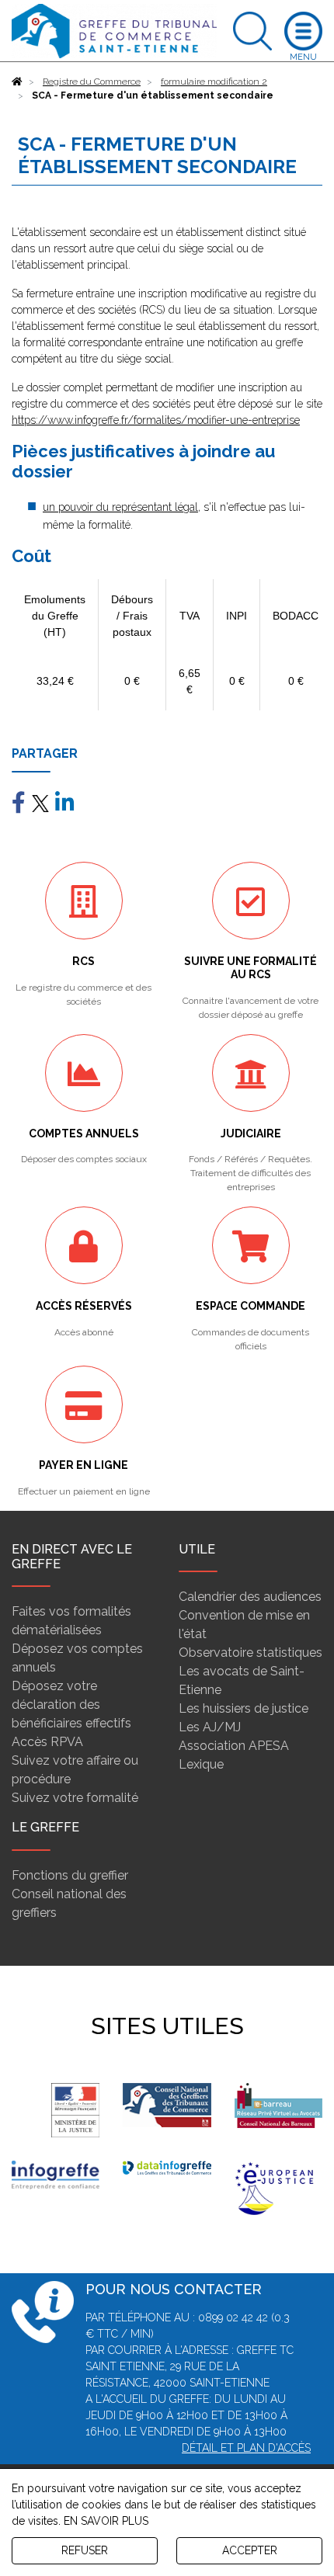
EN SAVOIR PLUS (106, 2521)
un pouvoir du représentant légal (120, 507)
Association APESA (234, 1746)
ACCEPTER (250, 2550)
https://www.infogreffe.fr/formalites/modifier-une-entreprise (156, 420)
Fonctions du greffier (70, 1875)
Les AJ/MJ (210, 1727)
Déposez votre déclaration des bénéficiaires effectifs (71, 1705)
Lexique (201, 1764)
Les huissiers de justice (244, 1708)
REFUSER (85, 2550)
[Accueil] (17, 82)
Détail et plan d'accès (246, 2448)
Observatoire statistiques (250, 1653)
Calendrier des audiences (250, 1597)
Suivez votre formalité (75, 1798)
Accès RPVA (47, 1742)
